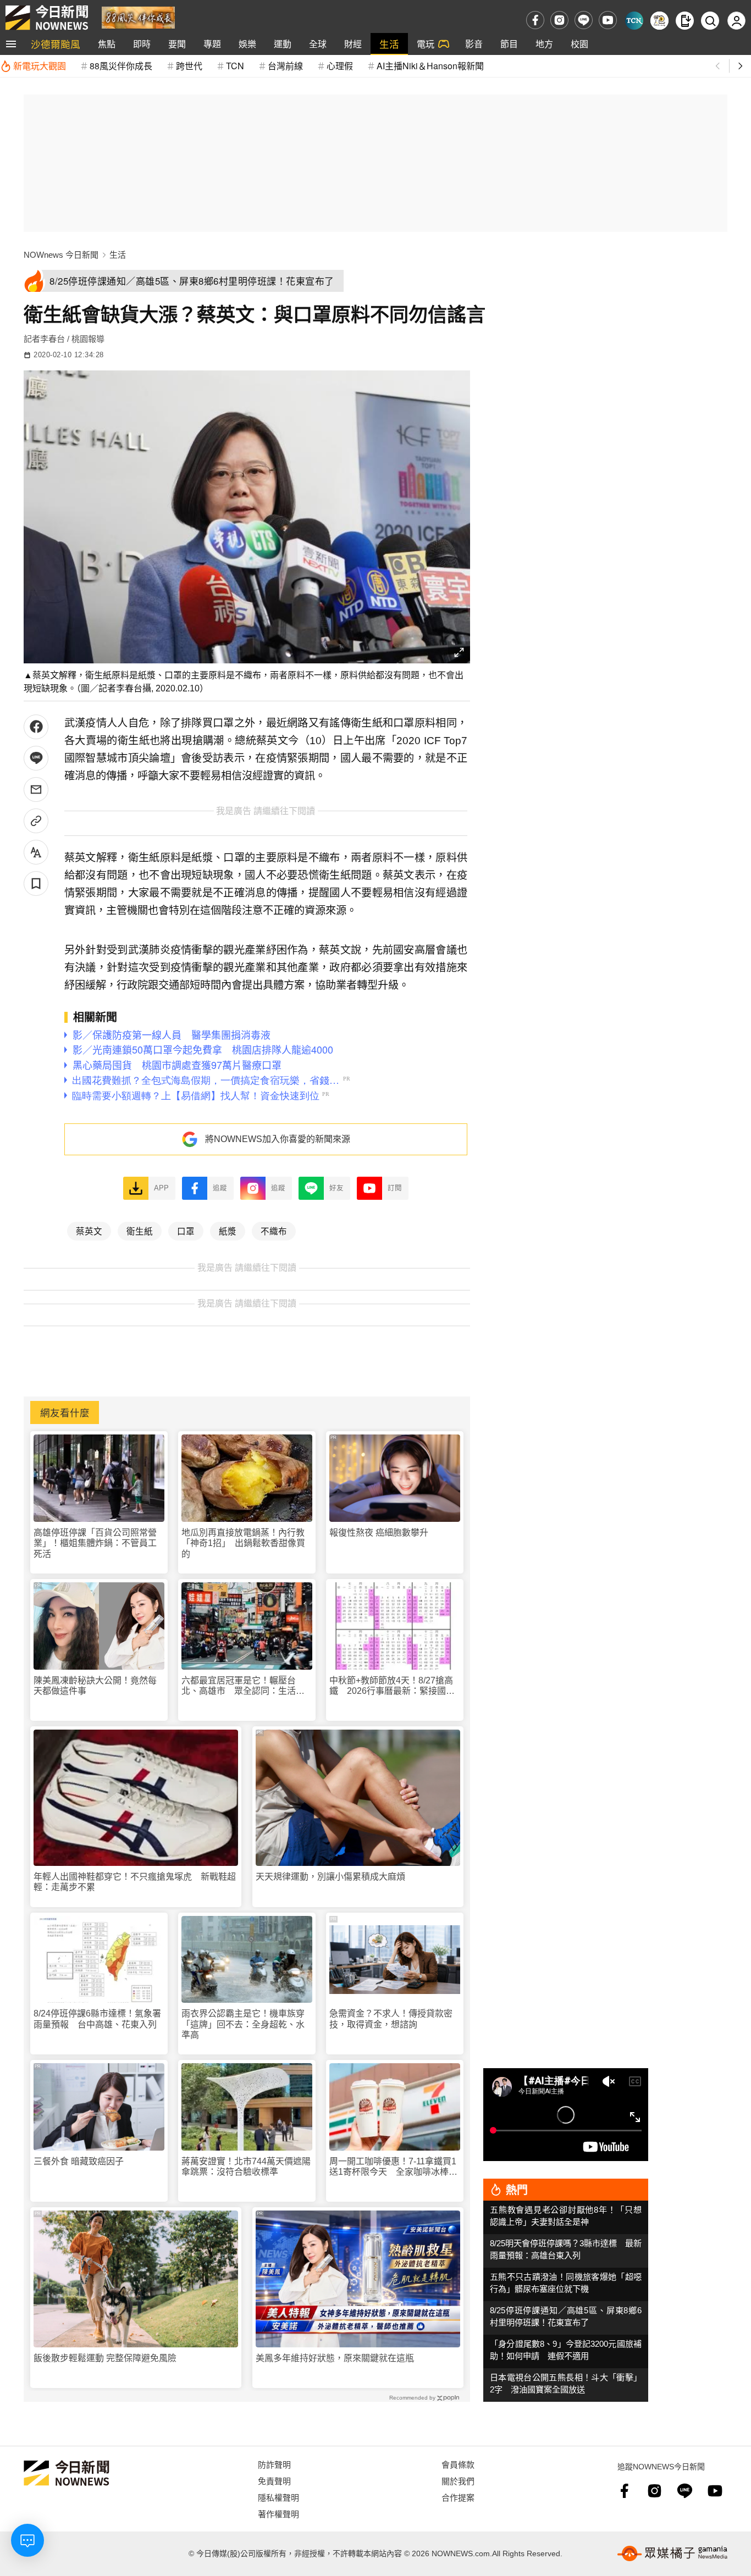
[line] (584, 20)
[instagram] (559, 20)
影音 (474, 44)
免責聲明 (274, 2481)
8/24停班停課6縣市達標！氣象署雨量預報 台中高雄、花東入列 (97, 2019)
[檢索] (710, 21)
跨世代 (189, 66)
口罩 (186, 1231)
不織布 (274, 1231)
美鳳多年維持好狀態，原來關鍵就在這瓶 (335, 2358)
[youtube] (608, 20)
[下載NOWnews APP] (685, 21)
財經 (353, 44)
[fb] (535, 20)
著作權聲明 (278, 2514)
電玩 (426, 44)
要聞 (177, 44)
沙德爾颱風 (56, 44)
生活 (389, 44)
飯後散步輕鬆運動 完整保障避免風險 (105, 2358)
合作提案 (458, 2497)
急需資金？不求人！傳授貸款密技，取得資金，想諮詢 (391, 2019)
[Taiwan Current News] (634, 21)
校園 (579, 44)
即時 (142, 44)
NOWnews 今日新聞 (61, 255)
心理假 (340, 66)
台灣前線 (285, 66)
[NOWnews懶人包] (659, 21)
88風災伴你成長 (121, 66)
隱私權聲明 (278, 2497)
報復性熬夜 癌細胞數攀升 (379, 1533)
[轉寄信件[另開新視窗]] (36, 790)
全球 (318, 44)
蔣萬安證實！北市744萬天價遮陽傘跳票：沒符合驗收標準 (246, 2167)
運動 (283, 44)
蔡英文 (89, 1231)
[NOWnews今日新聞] (47, 18)
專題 (212, 44)
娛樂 (247, 44)
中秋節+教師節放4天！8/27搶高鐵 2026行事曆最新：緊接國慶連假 (392, 1686)
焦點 (107, 44)
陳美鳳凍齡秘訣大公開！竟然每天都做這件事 (95, 1686)
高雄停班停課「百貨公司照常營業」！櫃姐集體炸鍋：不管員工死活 (95, 1543)
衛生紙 (140, 1231)
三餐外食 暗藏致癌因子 (79, 2161)
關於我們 (458, 2481)
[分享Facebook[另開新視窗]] (36, 727)
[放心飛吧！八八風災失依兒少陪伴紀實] (138, 17)
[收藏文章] (36, 883)
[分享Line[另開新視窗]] (36, 758)
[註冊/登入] (736, 21)
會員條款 (458, 2464)
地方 (544, 44)
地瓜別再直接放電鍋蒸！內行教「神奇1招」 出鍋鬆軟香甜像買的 (243, 1543)
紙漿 (228, 1231)
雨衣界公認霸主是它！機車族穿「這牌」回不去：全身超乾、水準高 (243, 2024)
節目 (509, 44)
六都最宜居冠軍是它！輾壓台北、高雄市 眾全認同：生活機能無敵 (243, 1686)
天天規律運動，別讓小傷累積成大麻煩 (330, 1877)
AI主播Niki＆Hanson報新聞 (430, 66)
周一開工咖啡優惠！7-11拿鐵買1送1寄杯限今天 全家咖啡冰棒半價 (393, 2167)
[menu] (11, 44)
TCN (235, 66)
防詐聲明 (274, 2464)
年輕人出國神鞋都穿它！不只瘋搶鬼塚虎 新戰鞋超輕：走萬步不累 (135, 1882)
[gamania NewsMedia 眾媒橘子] (672, 2553)
